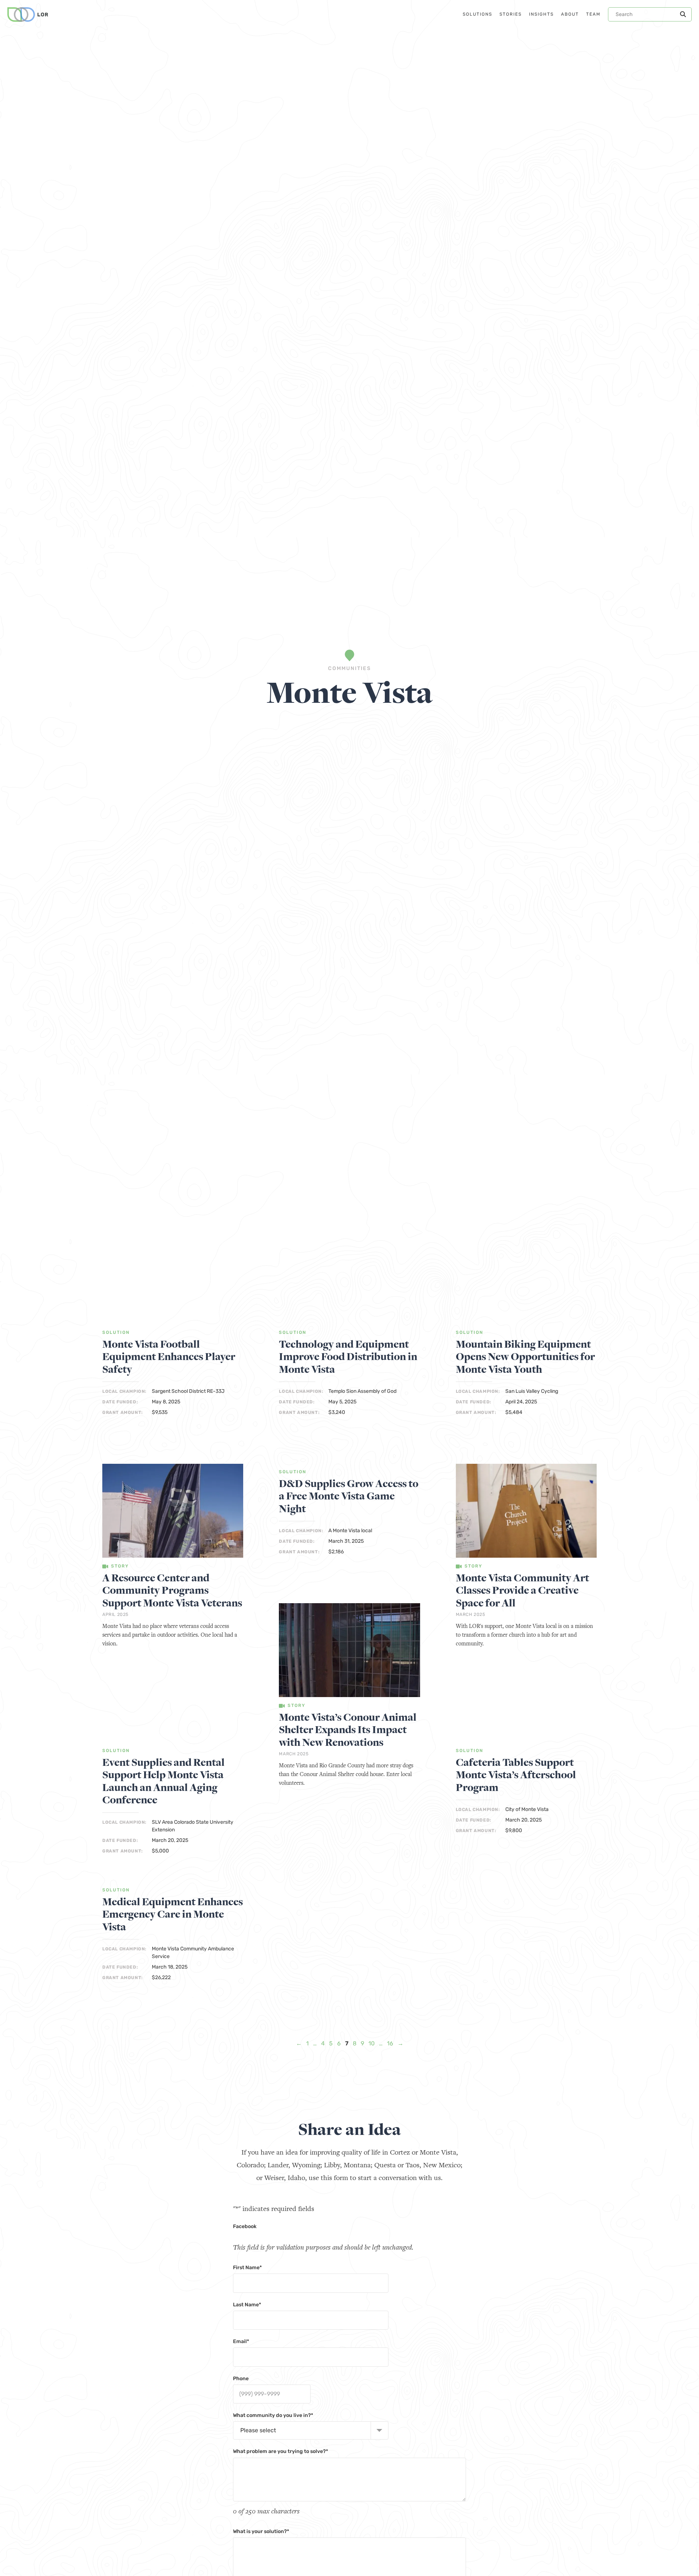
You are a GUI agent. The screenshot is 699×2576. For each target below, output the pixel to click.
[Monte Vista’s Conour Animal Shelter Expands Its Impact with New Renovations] (349, 1651)
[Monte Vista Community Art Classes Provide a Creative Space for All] (526, 1512)
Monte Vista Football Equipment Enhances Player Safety (169, 1357)
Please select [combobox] (258, 2430)
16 (390, 2043)
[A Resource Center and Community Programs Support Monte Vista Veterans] (173, 1512)
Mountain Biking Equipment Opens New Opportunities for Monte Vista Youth (525, 1357)
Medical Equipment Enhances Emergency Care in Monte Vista (173, 1915)
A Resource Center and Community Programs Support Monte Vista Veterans (172, 1591)
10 (372, 2043)
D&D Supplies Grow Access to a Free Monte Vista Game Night (349, 1497)
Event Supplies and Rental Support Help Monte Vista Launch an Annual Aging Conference (163, 1782)
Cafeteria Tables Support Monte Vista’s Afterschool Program (516, 1775)
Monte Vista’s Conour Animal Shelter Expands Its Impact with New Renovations (348, 1730)
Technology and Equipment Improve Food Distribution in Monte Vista (348, 1357)
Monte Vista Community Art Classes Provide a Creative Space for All (522, 1591)
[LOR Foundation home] (28, 15)
